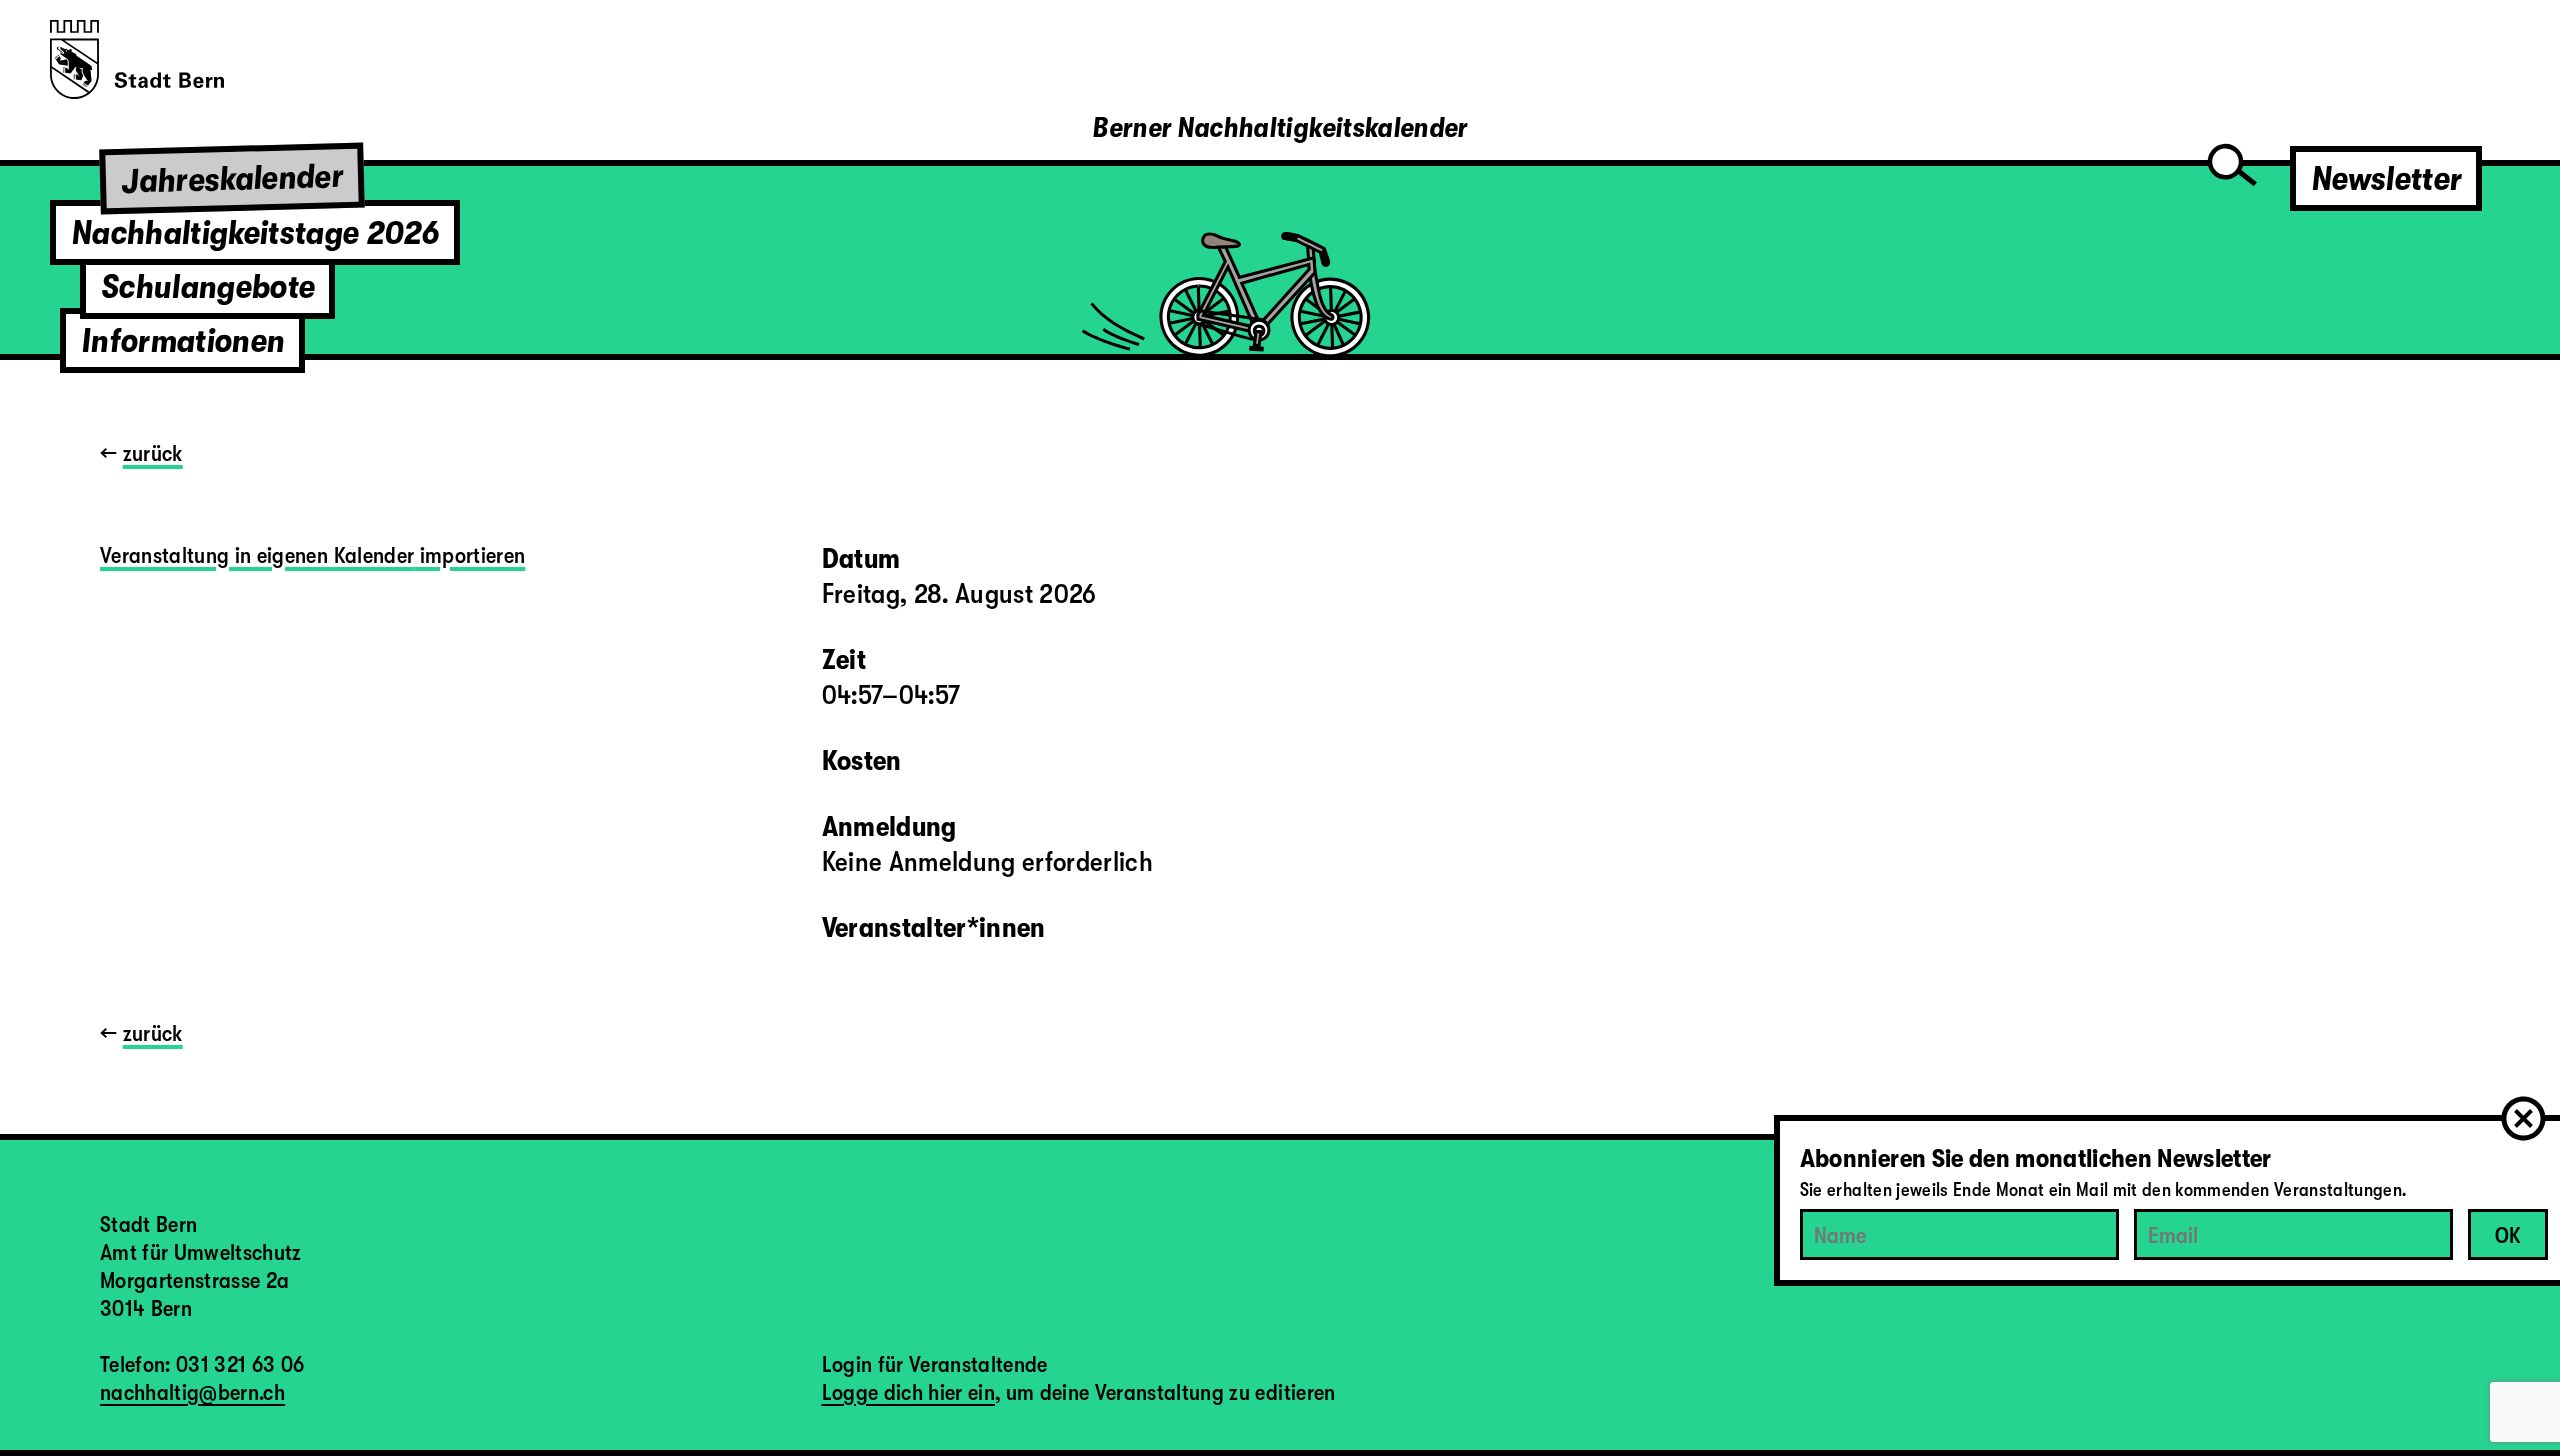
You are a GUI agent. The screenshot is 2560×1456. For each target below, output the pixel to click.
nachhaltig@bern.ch (192, 1392)
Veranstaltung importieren (312, 555)
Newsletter (2386, 178)
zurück (153, 453)
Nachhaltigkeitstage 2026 (255, 232)
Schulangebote (207, 286)
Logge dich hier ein (908, 1392)
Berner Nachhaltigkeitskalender (1279, 128)
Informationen (182, 340)
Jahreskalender (232, 178)
